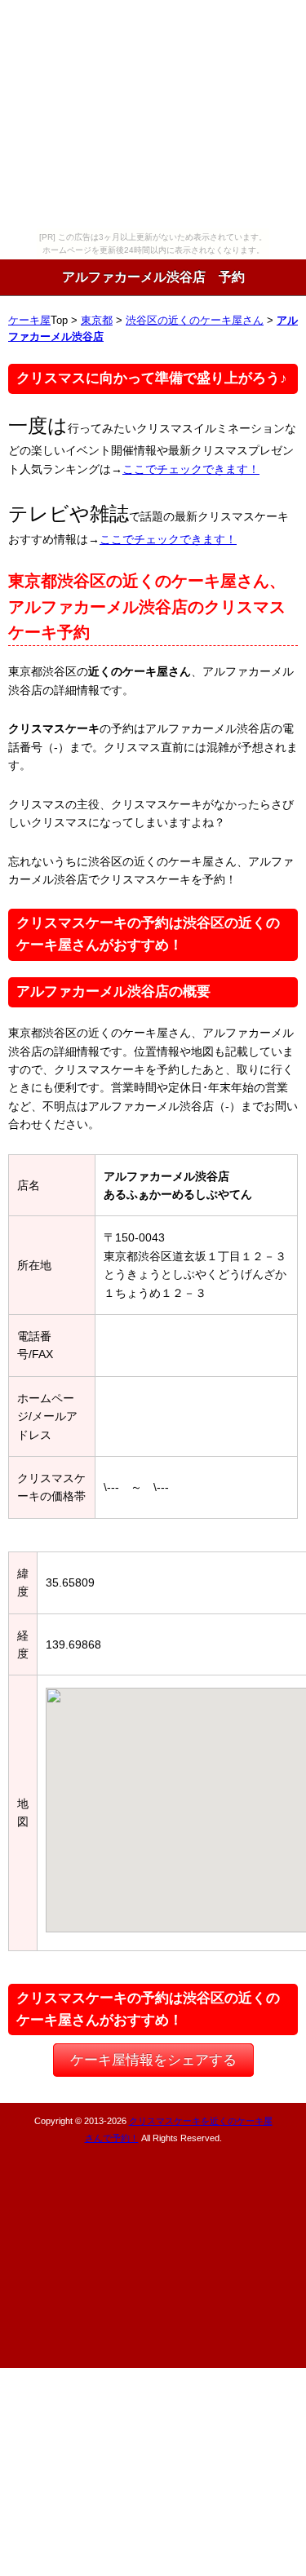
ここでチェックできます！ (191, 469)
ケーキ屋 (29, 321)
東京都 (97, 321)
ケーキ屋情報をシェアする (153, 2060)
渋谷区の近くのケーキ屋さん (195, 321)
